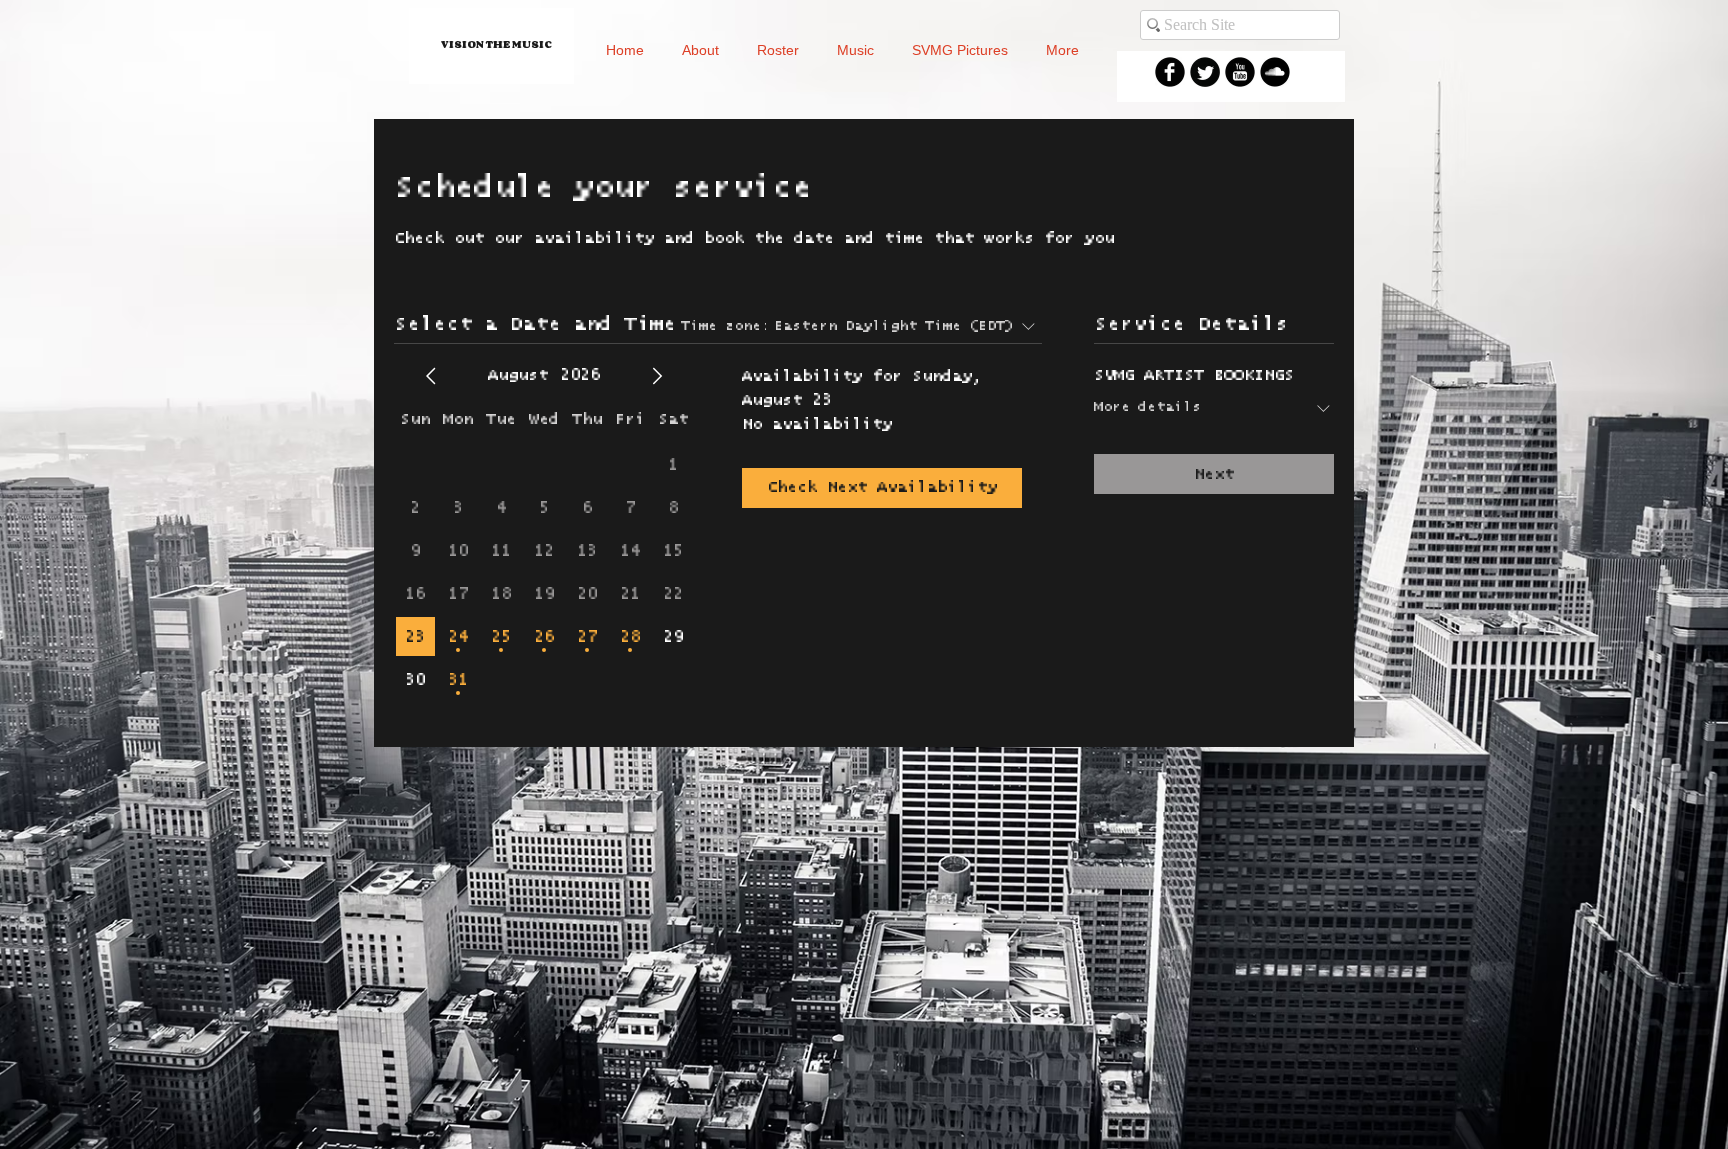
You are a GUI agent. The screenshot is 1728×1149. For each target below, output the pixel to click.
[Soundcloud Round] (1275, 72)
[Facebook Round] (1170, 72)
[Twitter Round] (1205, 72)
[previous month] (431, 376)
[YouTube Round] (1240, 72)
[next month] (657, 376)
